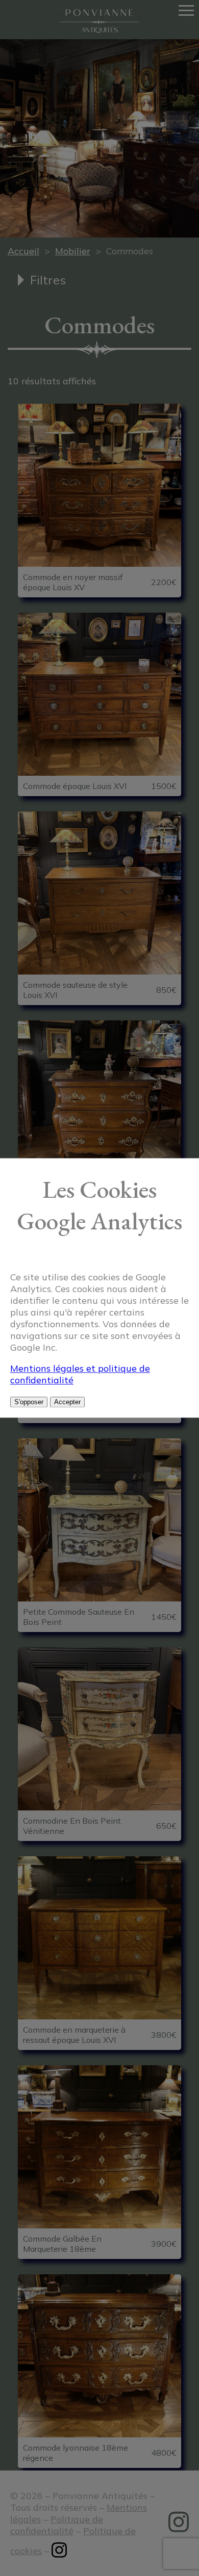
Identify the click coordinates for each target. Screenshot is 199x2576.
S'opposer (29, 1402)
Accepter (67, 1402)
